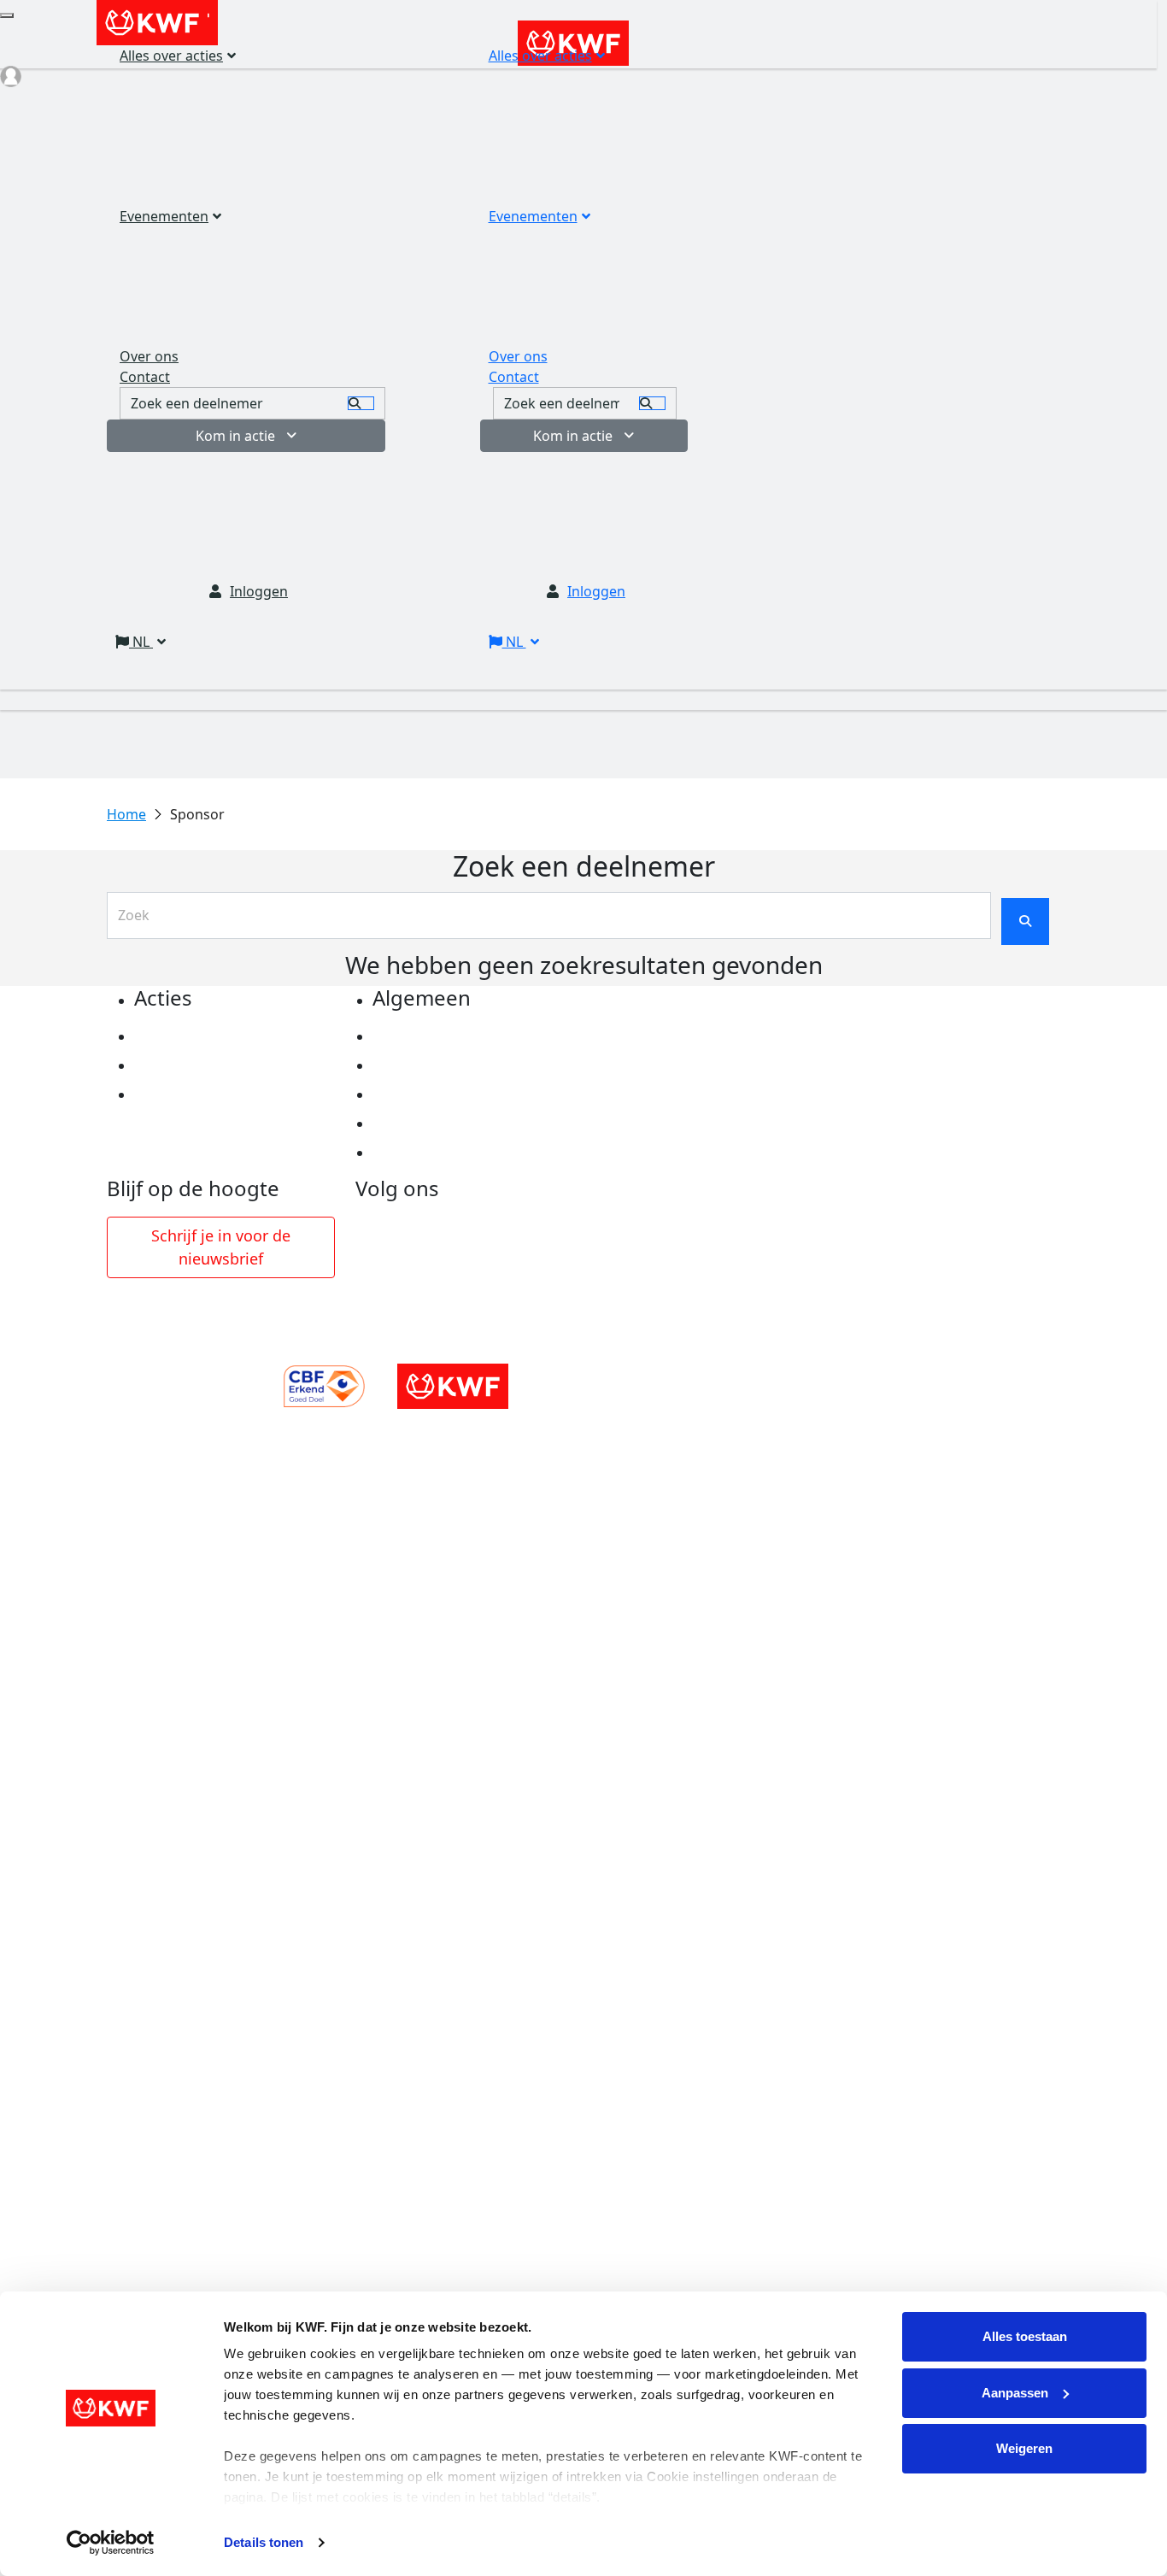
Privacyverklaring (433, 1036)
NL (514, 642)
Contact (514, 377)
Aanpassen (1015, 2393)
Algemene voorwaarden (454, 1094)
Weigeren (1024, 2448)
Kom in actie (573, 436)
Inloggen (596, 591)
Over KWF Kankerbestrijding (469, 1124)
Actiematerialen (189, 1036)
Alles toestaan (1025, 2336)
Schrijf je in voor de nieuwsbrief (221, 1247)
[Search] (652, 403)
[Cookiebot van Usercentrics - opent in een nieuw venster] (111, 2543)
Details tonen (264, 2542)
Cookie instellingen (438, 1065)
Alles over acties (540, 56)
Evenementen (533, 216)
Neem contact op (431, 1153)
